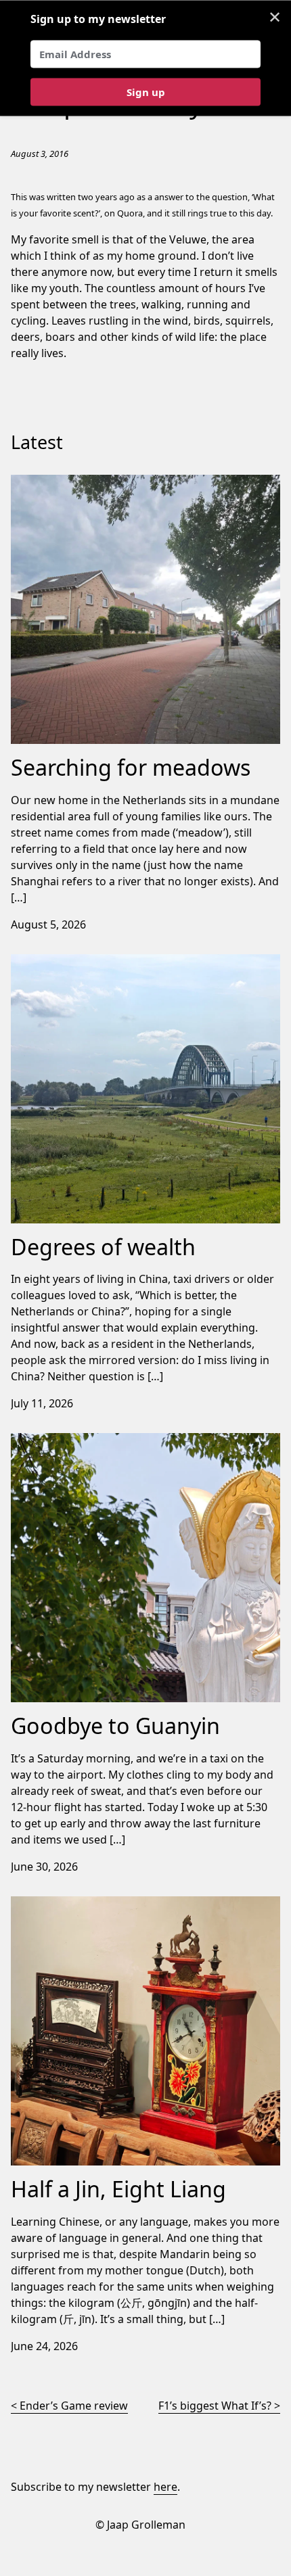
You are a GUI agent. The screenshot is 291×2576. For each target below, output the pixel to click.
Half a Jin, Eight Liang (64, 1904)
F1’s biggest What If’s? (215, 2406)
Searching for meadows (72, 483)
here (165, 2487)
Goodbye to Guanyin (64, 1441)
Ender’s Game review (74, 2406)
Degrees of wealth (58, 962)
